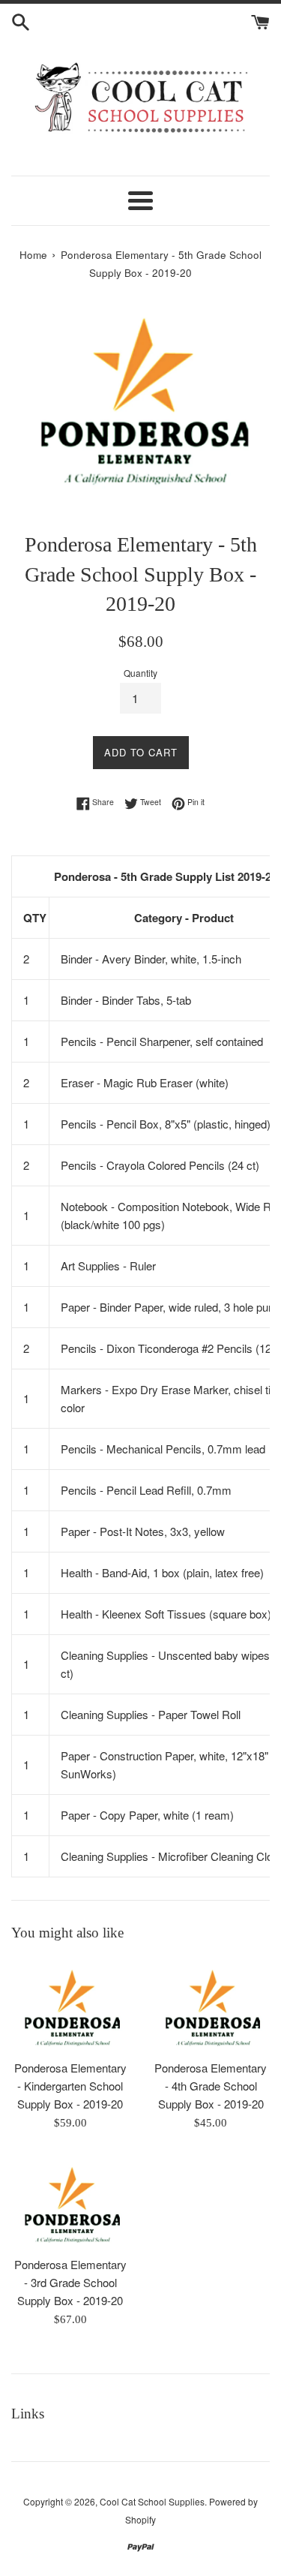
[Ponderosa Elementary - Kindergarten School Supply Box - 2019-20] (70, 2004)
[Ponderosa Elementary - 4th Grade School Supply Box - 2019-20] (211, 2004)
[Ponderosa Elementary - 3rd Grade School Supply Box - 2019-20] (70, 2201)
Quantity (140, 673)
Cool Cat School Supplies (152, 2501)
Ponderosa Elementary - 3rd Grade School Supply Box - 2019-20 (70, 2282)
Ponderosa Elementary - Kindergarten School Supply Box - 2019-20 (70, 2086)
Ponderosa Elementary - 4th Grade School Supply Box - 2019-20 (211, 2086)
